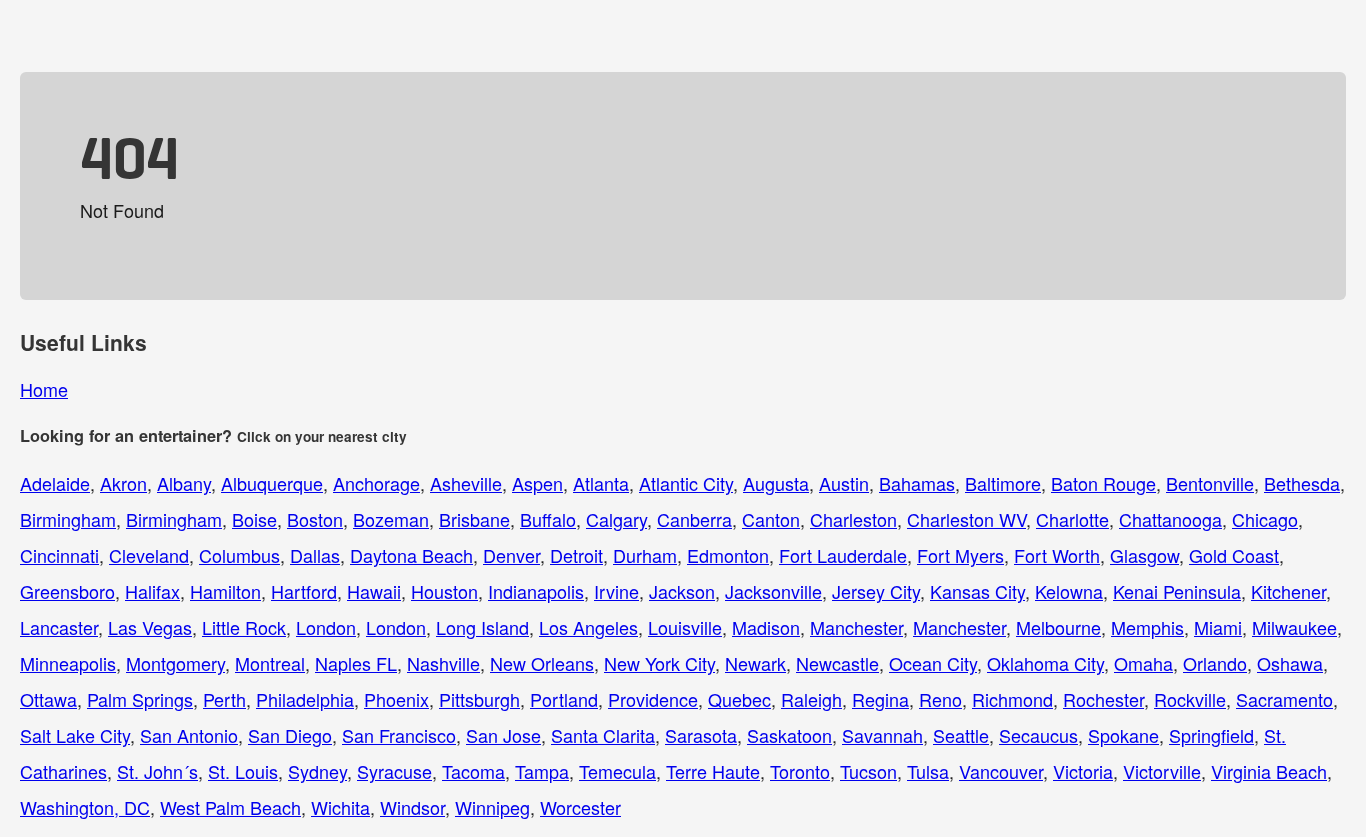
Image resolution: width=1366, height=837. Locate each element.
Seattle (961, 735)
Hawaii (374, 591)
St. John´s (157, 771)
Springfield (1211, 735)
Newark (755, 663)
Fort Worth (1057, 555)
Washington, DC (85, 807)
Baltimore (1003, 483)
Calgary (616, 519)
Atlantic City (686, 483)
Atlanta (601, 483)
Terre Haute (713, 771)
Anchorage (376, 483)
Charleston (853, 519)
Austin (844, 483)
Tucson (868, 771)
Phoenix (396, 699)
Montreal (270, 663)
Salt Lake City (75, 735)
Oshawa (1290, 663)
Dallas (315, 555)
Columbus (239, 555)
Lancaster (59, 627)
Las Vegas (150, 627)
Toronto (800, 771)
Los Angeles (588, 627)
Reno (940, 699)
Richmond (1012, 699)
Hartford (304, 591)
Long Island (482, 627)
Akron (123, 483)
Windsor (412, 807)
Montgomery (175, 663)
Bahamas (917, 483)
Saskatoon (789, 735)
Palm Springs (140, 699)
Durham (645, 555)
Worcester (580, 807)
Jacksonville (773, 591)
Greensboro (67, 591)
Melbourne (1058, 627)
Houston (444, 591)
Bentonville (1210, 483)
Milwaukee (1294, 627)
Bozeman (391, 519)
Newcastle (837, 663)
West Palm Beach (230, 807)
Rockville (1190, 699)
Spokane (1123, 735)
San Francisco (399, 735)
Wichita (340, 807)
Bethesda (1302, 483)
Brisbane (474, 519)
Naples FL (356, 663)
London (326, 627)
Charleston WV (966, 519)
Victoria (1083, 771)
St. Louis (243, 771)
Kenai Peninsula (1177, 591)
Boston (315, 519)
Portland (564, 699)
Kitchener (1288, 591)
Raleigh (811, 699)
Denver (511, 555)
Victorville (1162, 771)
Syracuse (394, 771)
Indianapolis (536, 591)
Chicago (1265, 519)
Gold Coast (1234, 555)
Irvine (616, 591)
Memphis (1147, 627)
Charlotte (1072, 519)
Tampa (542, 771)
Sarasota (701, 735)
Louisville (685, 627)
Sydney (317, 771)
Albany (184, 483)
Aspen (537, 483)
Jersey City (876, 591)
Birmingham (68, 519)
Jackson (682, 591)
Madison (766, 627)
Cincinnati (59, 555)
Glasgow (1144, 555)
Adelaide (55, 483)
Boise (254, 519)
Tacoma (473, 771)
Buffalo (548, 519)
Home (44, 389)
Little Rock (244, 627)
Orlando (1215, 663)
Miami (1218, 627)
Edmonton (728, 555)
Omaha (1143, 663)
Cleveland (149, 555)
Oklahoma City (1045, 663)
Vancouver (1001, 771)
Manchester (856, 627)
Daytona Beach (411, 555)
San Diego (290, 735)
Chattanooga (1170, 519)
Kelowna (1069, 591)
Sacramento (1284, 699)
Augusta (776, 483)
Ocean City (933, 663)
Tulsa (928, 771)
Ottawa (48, 699)
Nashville (443, 663)
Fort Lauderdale (843, 555)
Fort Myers (960, 555)
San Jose (503, 735)
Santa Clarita (603, 735)
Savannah (882, 735)
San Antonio (189, 735)
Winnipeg (492, 807)
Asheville (466, 483)
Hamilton (225, 591)
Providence (653, 699)
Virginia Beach (1269, 771)
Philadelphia (305, 699)
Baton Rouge (1103, 483)
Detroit (576, 555)
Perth (224, 699)
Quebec (739, 699)
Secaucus (1038, 735)
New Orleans (542, 663)
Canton (771, 519)
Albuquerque (272, 483)
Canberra (694, 519)
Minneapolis (68, 663)
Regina (880, 699)
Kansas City (977, 591)
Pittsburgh (479, 699)
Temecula (617, 771)
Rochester (1103, 699)
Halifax (152, 591)
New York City (659, 663)
